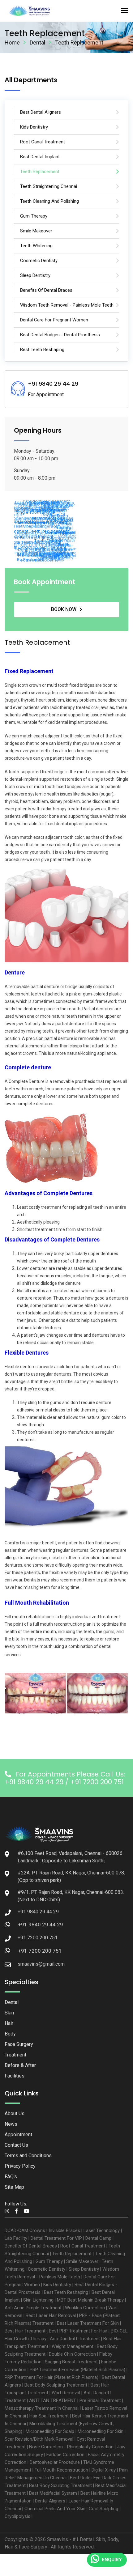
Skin (9, 2013)
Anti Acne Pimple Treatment (33, 2308)
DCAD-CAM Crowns (25, 2230)
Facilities (15, 2076)
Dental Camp (98, 2238)
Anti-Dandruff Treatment (75, 2339)
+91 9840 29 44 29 (41, 1925)
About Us (15, 2113)
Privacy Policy (20, 2166)
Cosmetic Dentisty (47, 2269)
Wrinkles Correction (85, 2308)
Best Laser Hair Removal (51, 2315)
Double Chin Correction (72, 2354)
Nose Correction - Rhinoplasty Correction (71, 2447)
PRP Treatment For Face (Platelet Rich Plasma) (77, 2370)
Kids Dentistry (57, 2285)
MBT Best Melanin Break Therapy (90, 2300)
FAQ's (11, 2177)
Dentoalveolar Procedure (55, 2462)
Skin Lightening (38, 2300)
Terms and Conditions (28, 2156)
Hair (9, 2023)
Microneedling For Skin (101, 2431)
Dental (37, 42)
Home (12, 42)
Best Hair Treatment (25, 2331)
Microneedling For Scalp (50, 2431)
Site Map (14, 2187)
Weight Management (73, 2346)
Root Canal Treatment (83, 2246)
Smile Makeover (82, 2261)
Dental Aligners (50, 2501)
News (11, 2124)
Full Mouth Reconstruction (61, 2470)
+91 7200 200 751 (40, 1951)
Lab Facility (16, 2238)
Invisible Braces (64, 2230)
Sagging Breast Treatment (71, 2362)
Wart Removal (66, 2393)
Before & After (20, 2065)
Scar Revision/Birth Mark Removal (39, 2439)
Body (10, 2034)
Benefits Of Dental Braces (31, 2246)
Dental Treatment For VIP (56, 2238)
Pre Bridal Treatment (100, 2400)
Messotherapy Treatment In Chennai (42, 2408)
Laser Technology (102, 2230)
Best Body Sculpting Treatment (56, 2385)
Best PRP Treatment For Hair (78, 2331)
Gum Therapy (49, 2261)
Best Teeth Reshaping (66, 2292)
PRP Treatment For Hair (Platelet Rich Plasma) (51, 2377)
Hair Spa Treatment (49, 2416)
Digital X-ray (104, 2470)
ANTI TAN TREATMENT (53, 2400)
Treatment (15, 2055)
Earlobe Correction (65, 2455)
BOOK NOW (64, 609)
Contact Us (16, 2145)
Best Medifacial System (53, 2493)
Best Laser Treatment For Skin (88, 2323)
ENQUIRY (112, 2560)
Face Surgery (19, 2044)
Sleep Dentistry (84, 2269)
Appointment (18, 2135)
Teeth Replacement (72, 2254)
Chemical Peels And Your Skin (55, 2509)
